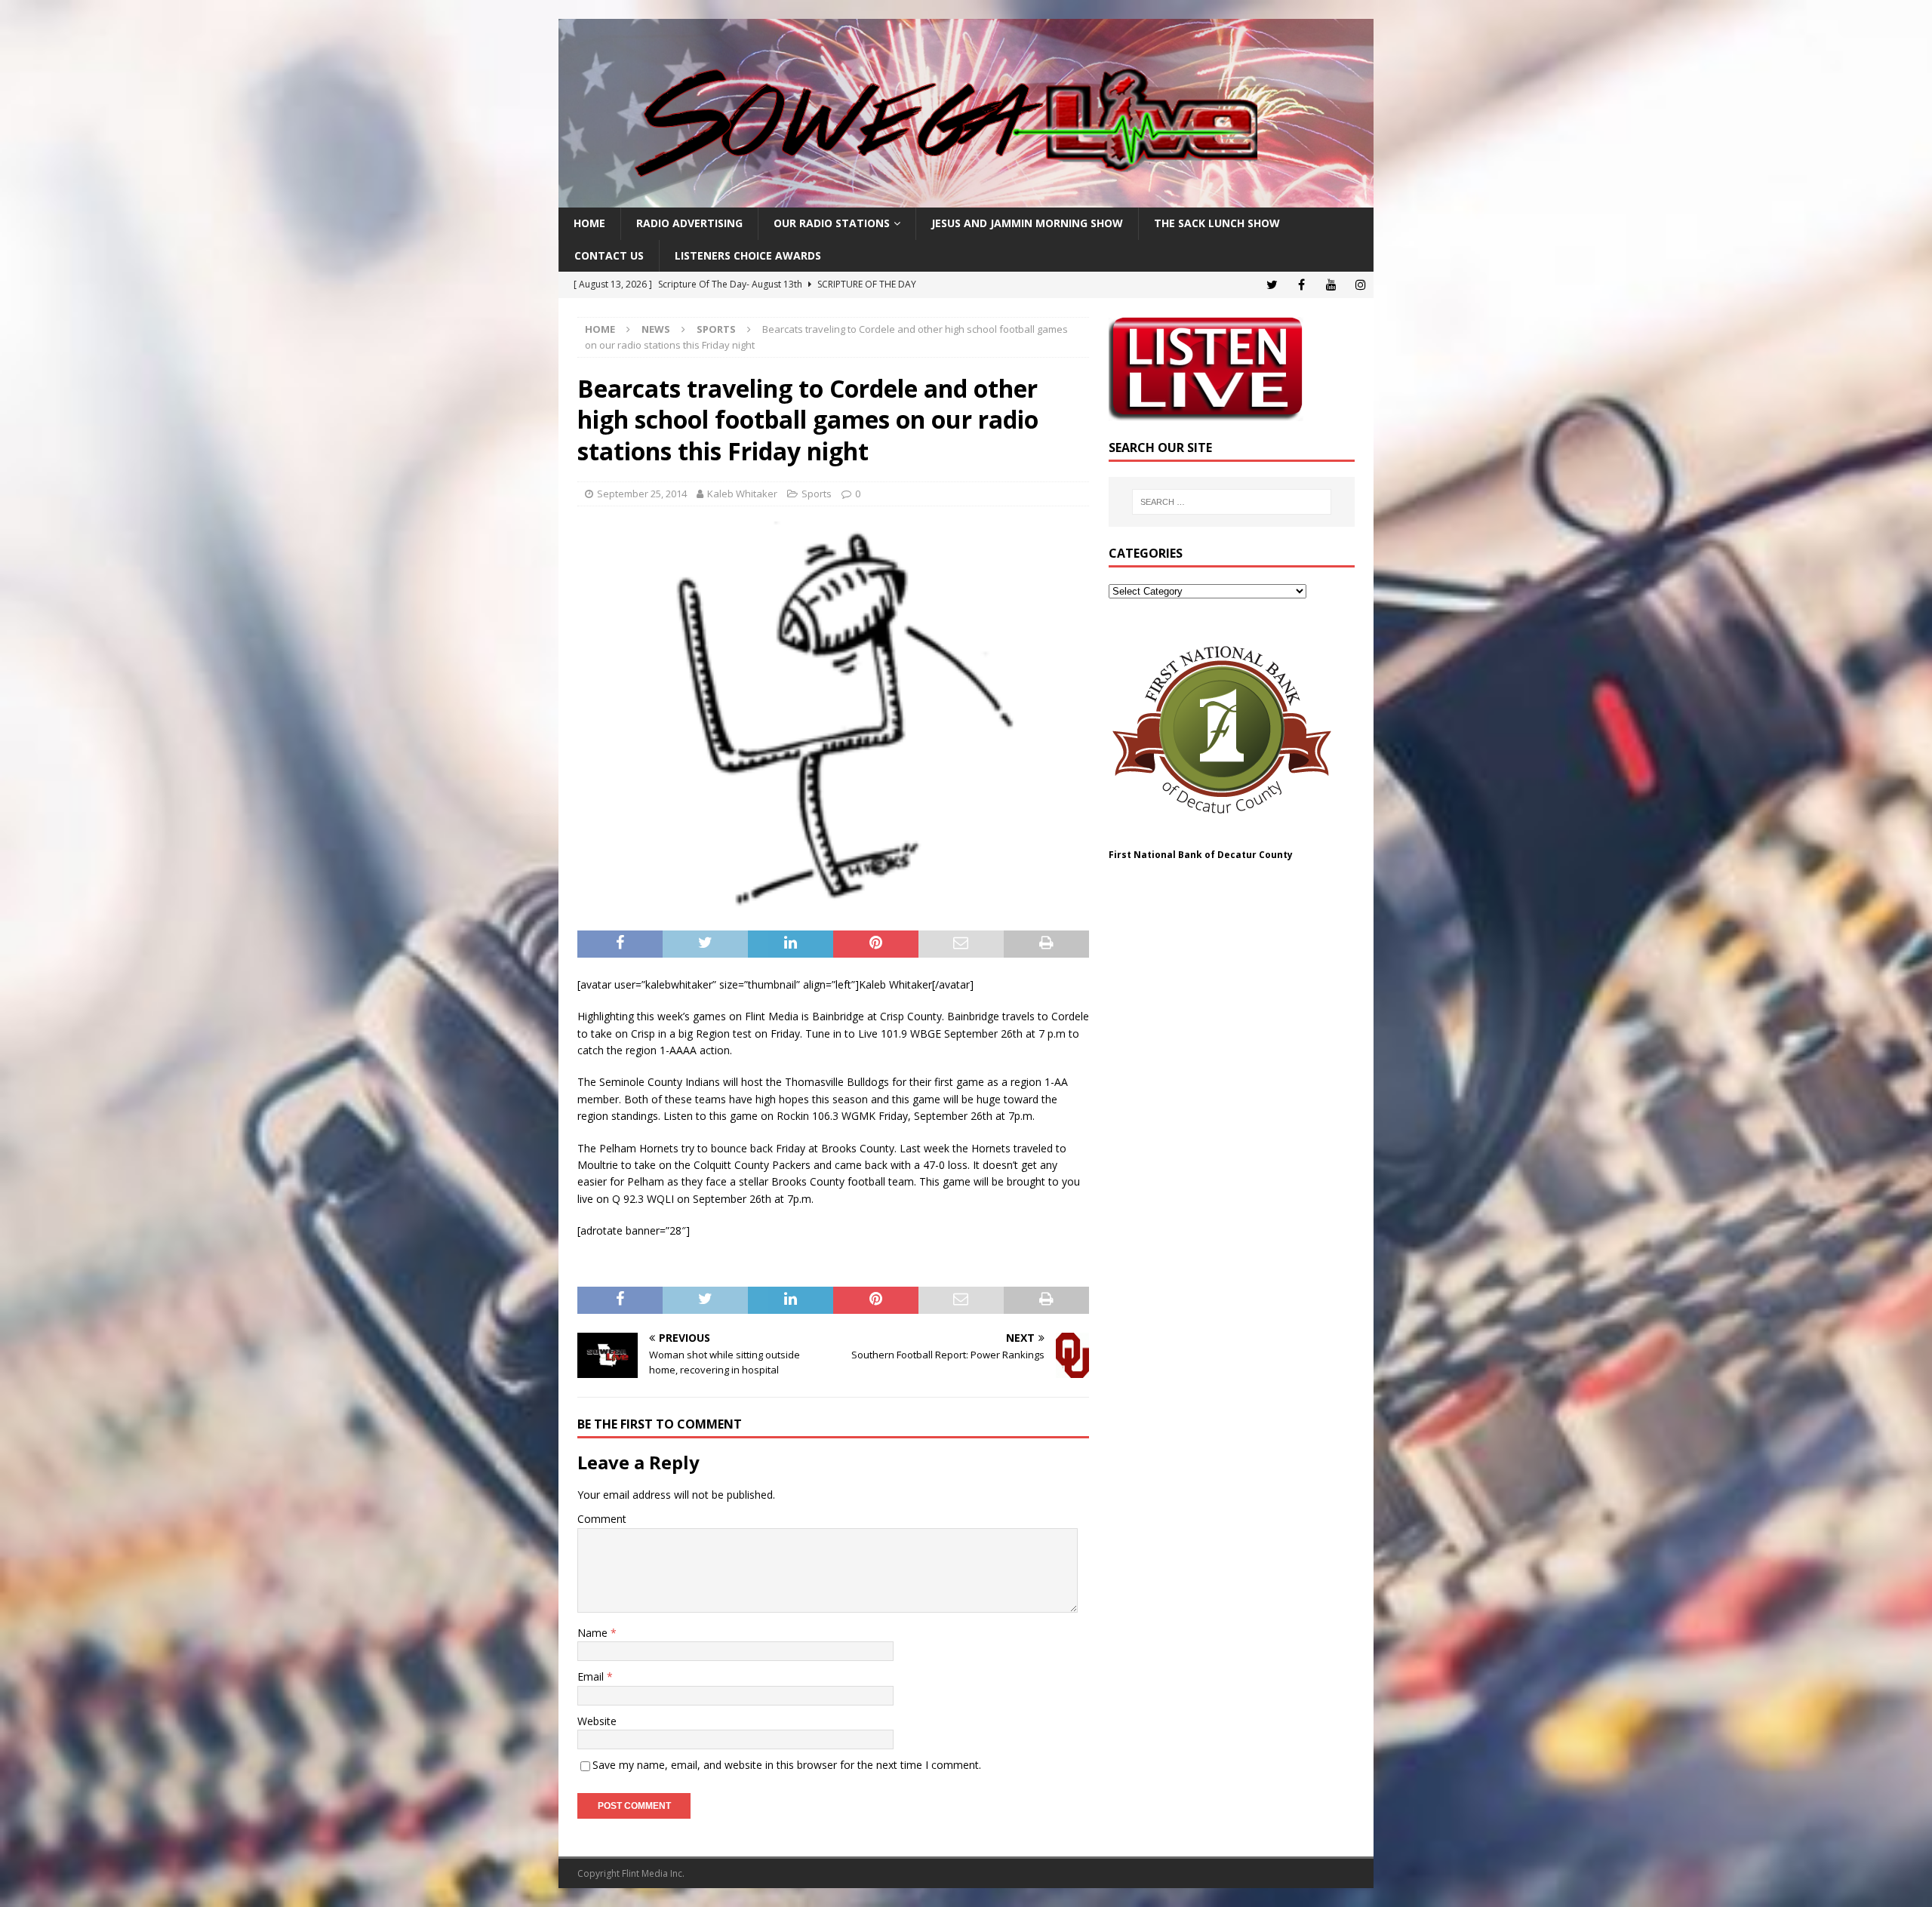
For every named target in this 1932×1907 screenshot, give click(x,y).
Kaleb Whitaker (742, 494)
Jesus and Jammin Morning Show (1027, 223)
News (656, 329)
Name (594, 1633)
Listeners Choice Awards (748, 255)
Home (589, 223)
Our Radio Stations (832, 223)
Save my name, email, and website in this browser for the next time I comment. (787, 1765)
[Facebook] (1301, 285)
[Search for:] (1232, 502)
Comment (602, 1519)
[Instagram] (1360, 285)
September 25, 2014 (642, 494)
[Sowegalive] (966, 199)
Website (597, 1721)
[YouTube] (1331, 285)
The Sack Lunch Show (1217, 223)
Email (592, 1676)
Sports (817, 494)
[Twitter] (1272, 285)
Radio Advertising (689, 223)
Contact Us (609, 255)
